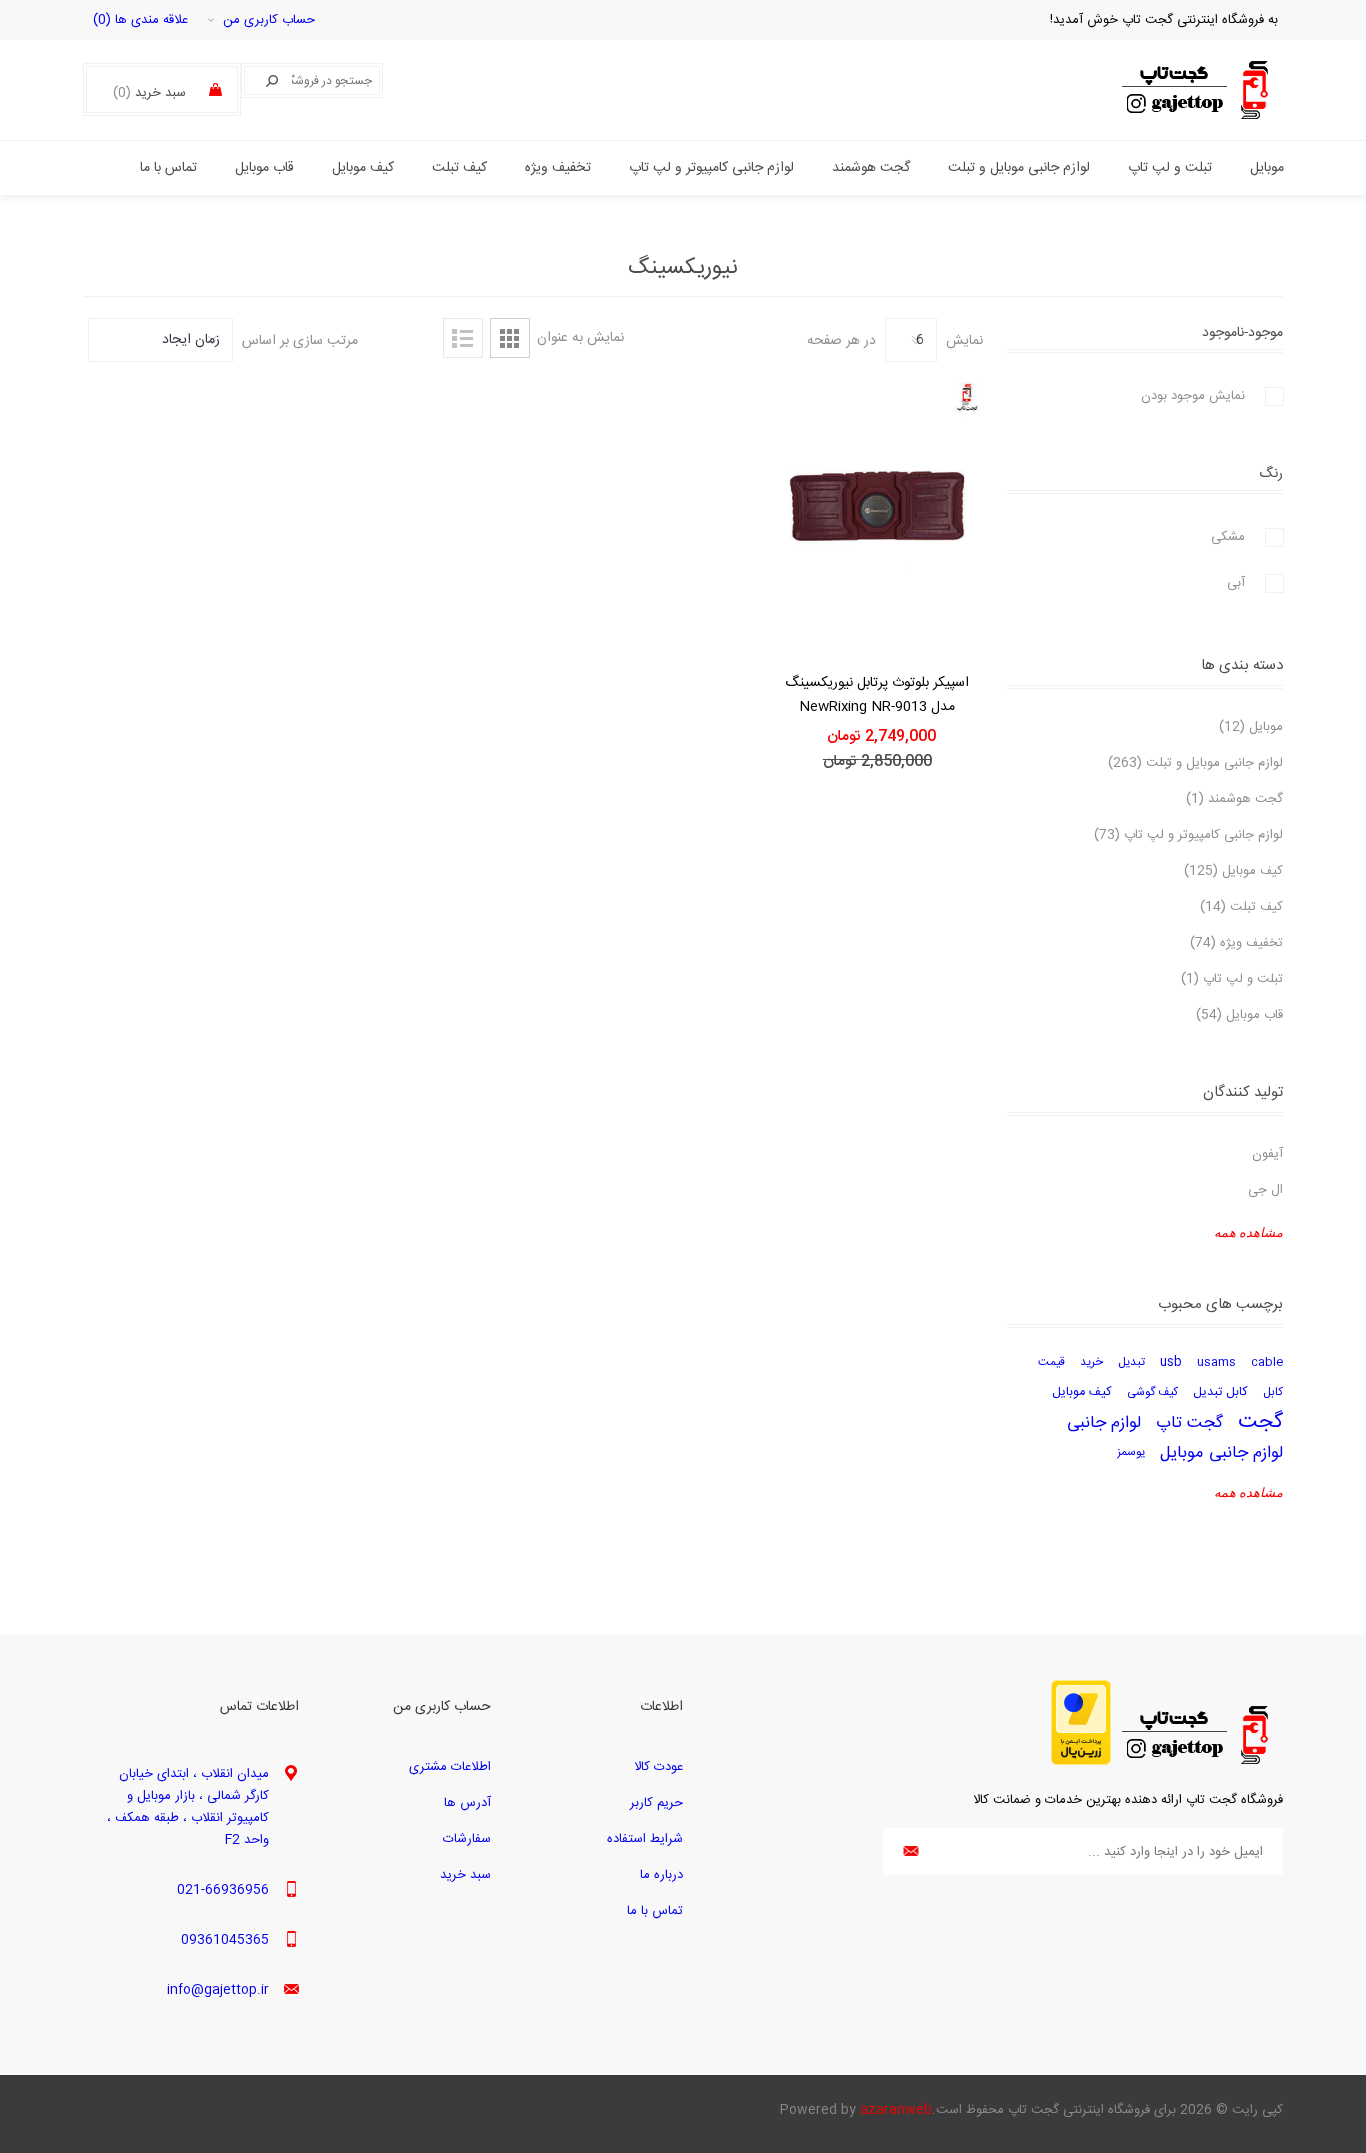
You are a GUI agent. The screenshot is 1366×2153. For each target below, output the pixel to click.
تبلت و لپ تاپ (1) (1232, 979)
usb (1171, 1362)
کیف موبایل (1082, 1392)
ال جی (1265, 1190)
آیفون (1267, 1154)
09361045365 (225, 1940)
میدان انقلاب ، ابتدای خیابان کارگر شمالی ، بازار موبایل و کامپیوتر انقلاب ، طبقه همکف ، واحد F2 (188, 1807)
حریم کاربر (656, 1803)
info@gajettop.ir (218, 1990)
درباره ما (661, 1875)
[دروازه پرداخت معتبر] (1081, 1762)
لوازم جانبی (1104, 1423)
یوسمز (1131, 1452)
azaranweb (896, 2110)
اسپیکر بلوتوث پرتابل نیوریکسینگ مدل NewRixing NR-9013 (877, 695)
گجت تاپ (1189, 1423)
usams (1216, 1362)
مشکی (1228, 537)
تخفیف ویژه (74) (1236, 943)
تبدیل (1131, 1362)
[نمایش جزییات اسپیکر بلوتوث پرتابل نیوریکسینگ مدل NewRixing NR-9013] (878, 514)
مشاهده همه (1248, 1232)
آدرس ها (467, 1803)
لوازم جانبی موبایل (1221, 1453)
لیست (463, 338)
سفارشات (467, 1839)
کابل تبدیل (1220, 1392)
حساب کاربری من (269, 20)
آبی (1236, 583)
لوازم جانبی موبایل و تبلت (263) (1195, 763)
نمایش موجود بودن (1193, 396)
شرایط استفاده (645, 1839)
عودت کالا (658, 1767)
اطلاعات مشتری (450, 1767)
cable (1267, 1362)
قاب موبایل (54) (1239, 1015)
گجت (1260, 1423)
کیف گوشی (1152, 1392)
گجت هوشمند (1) (1234, 799)
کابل (1273, 1392)
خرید (1091, 1362)
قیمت (1051, 1362)
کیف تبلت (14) (1241, 907)
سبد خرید (465, 1875)
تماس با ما (655, 1911)
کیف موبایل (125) (1233, 871)
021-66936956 (223, 1890)
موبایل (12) (1251, 727)
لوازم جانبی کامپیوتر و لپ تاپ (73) (1188, 835)
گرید (510, 338)
